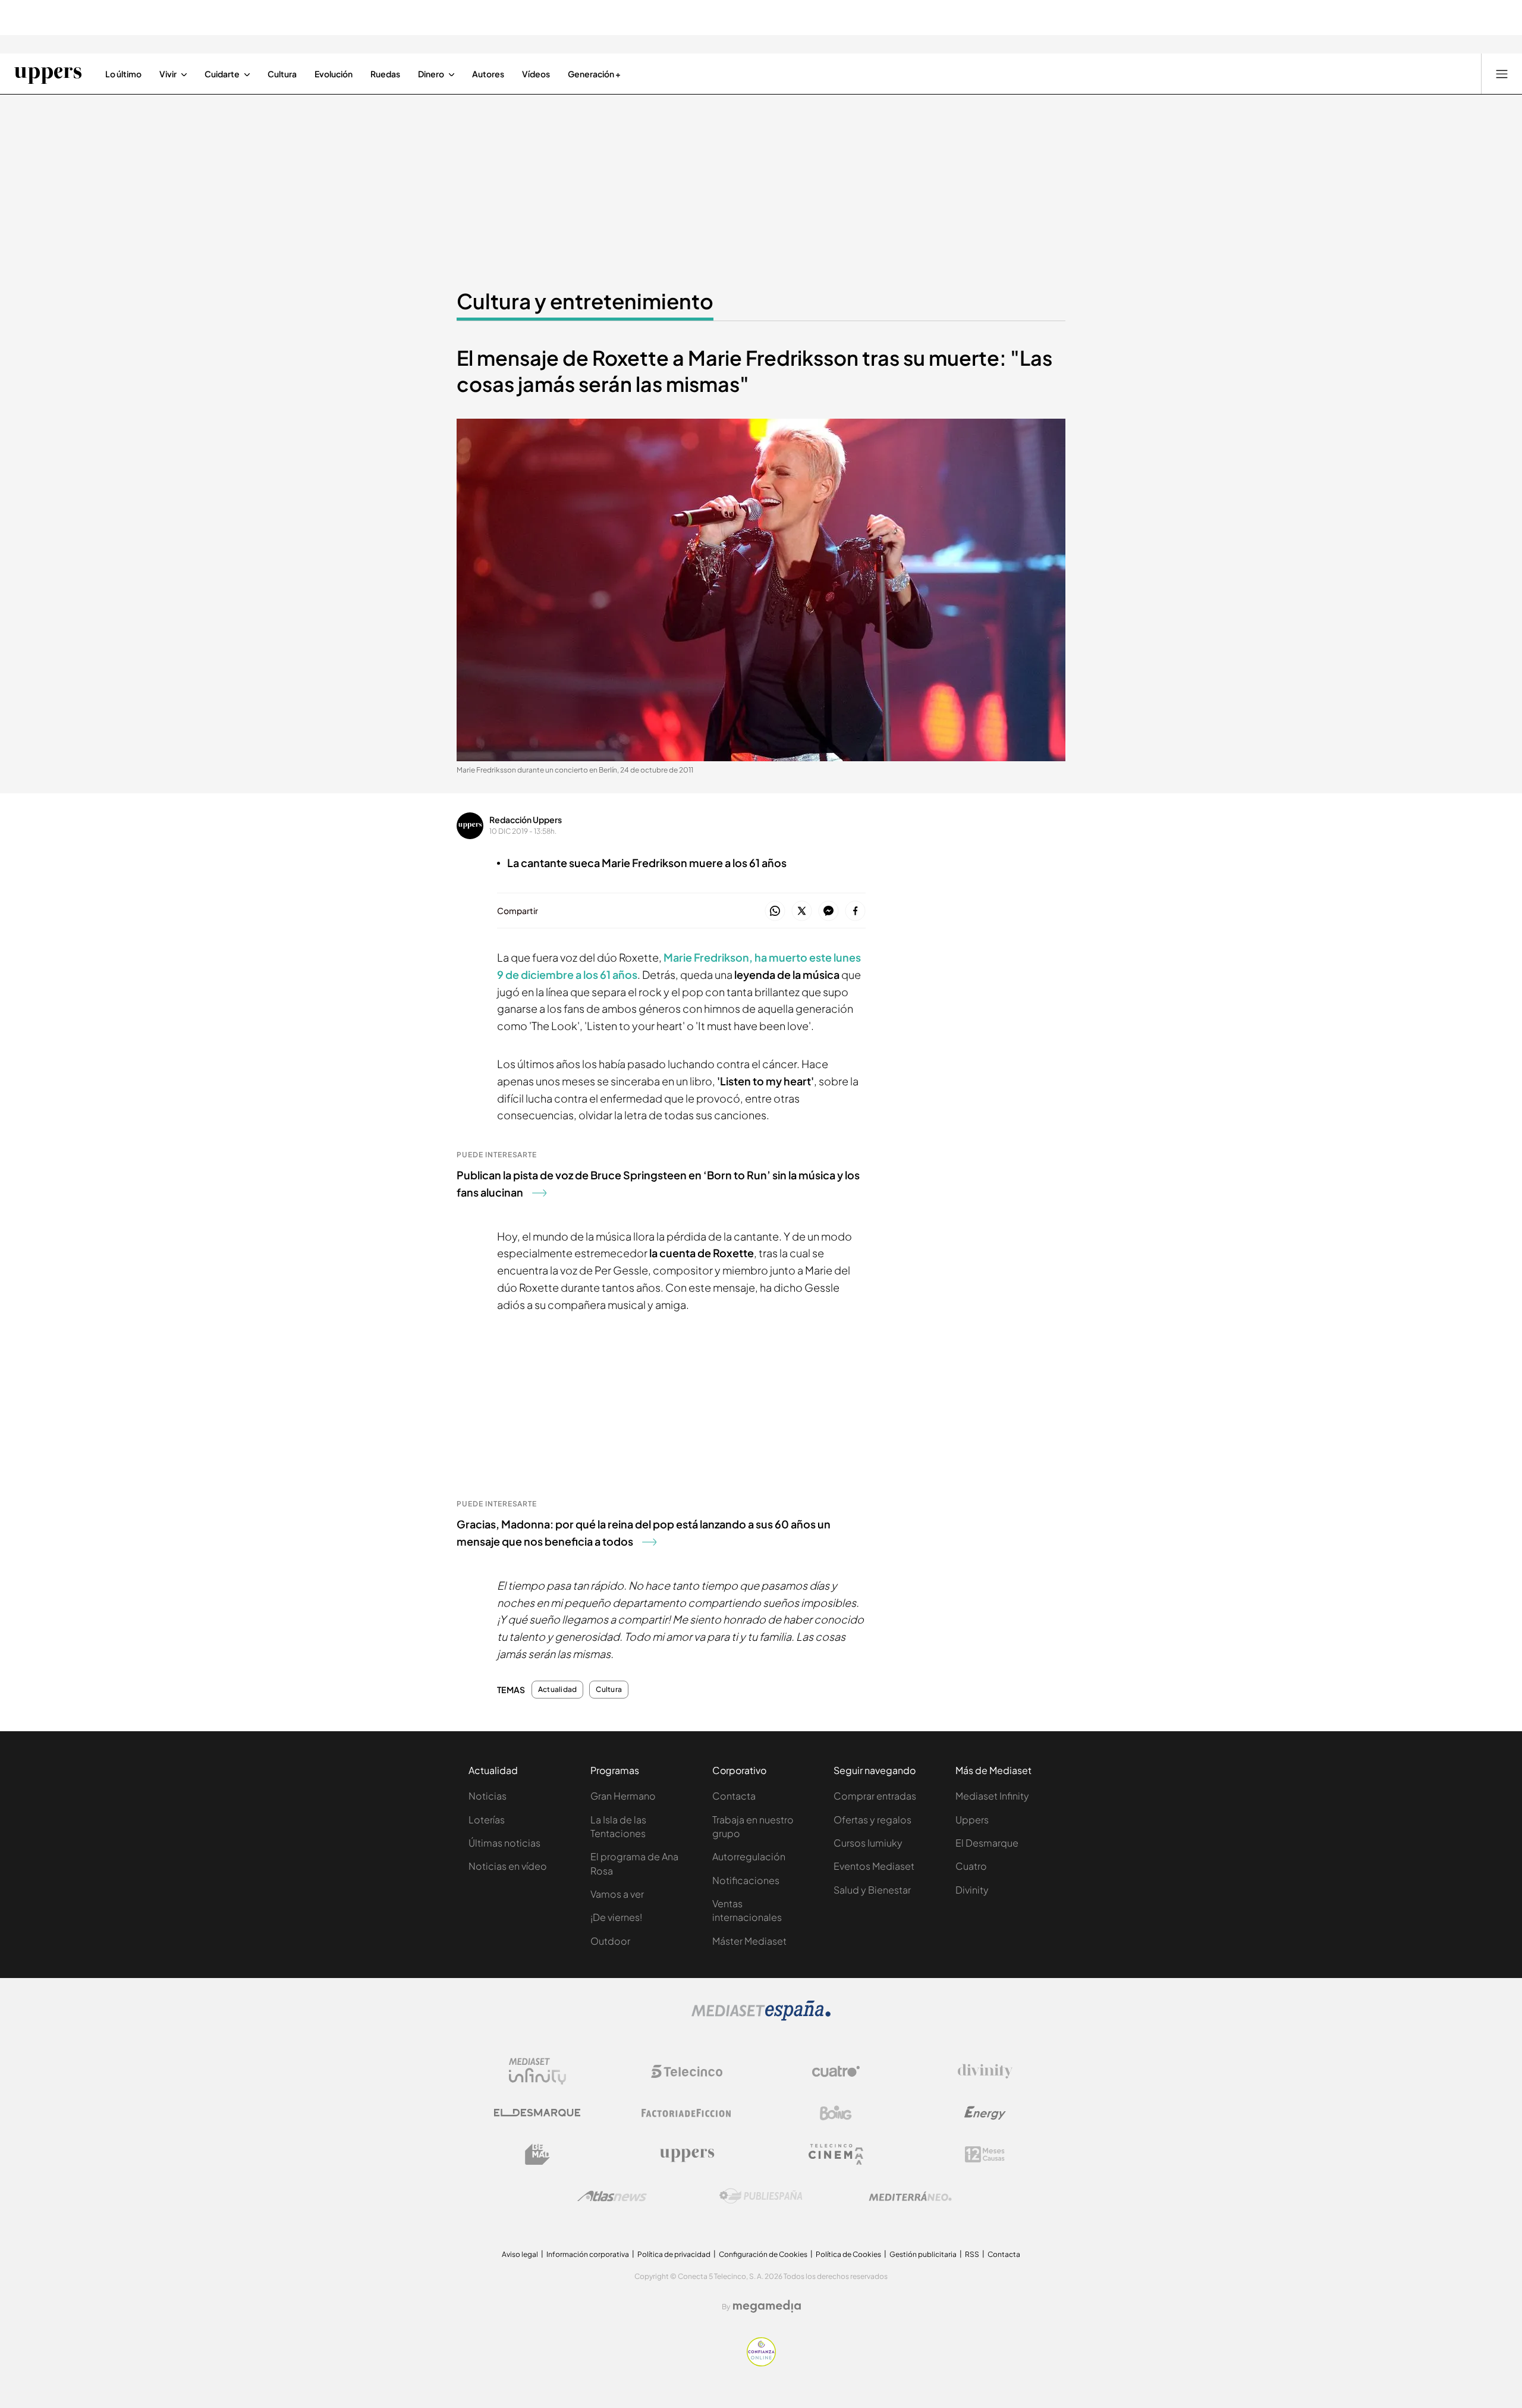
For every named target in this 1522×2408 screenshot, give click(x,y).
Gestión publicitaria (923, 2254)
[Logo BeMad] (537, 2155)
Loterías (487, 1820)
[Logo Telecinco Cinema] (836, 2154)
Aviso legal (520, 2254)
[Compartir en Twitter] (802, 911)
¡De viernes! (616, 1917)
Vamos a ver (617, 1894)
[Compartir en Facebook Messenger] (828, 911)
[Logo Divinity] (985, 2071)
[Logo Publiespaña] (761, 2196)
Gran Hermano (623, 1796)
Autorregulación (749, 1856)
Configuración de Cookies (763, 2254)
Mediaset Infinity (992, 1796)
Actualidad (557, 1690)
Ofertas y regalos (872, 1820)
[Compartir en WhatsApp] (775, 911)
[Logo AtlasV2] (612, 2196)
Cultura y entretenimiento (585, 301)
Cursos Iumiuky (868, 1843)
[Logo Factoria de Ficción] (687, 2113)
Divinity (972, 1890)
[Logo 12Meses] (985, 2154)
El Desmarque (987, 1843)
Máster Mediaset (749, 1941)
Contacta (734, 1796)
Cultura (609, 1690)
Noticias (488, 1796)
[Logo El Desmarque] (537, 2113)
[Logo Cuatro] (836, 2071)
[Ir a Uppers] (48, 74)
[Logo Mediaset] (761, 2017)
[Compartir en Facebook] (855, 911)
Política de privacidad (674, 2254)
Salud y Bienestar (872, 1890)
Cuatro (971, 1866)
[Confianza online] (761, 2363)
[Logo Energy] (985, 2113)
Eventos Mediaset (874, 1866)
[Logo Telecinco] (687, 2071)
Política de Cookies (848, 2254)
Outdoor (610, 1941)
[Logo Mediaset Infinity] (537, 2071)
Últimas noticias (504, 1843)
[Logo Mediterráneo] (910, 2196)
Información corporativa (588, 2254)
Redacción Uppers (526, 820)
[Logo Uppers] (687, 2155)
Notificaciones (746, 1880)
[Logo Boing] (836, 2113)
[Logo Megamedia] (767, 2306)
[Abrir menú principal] (1502, 74)
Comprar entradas (875, 1796)
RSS (972, 2254)
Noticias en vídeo (508, 1866)
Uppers (972, 1820)
